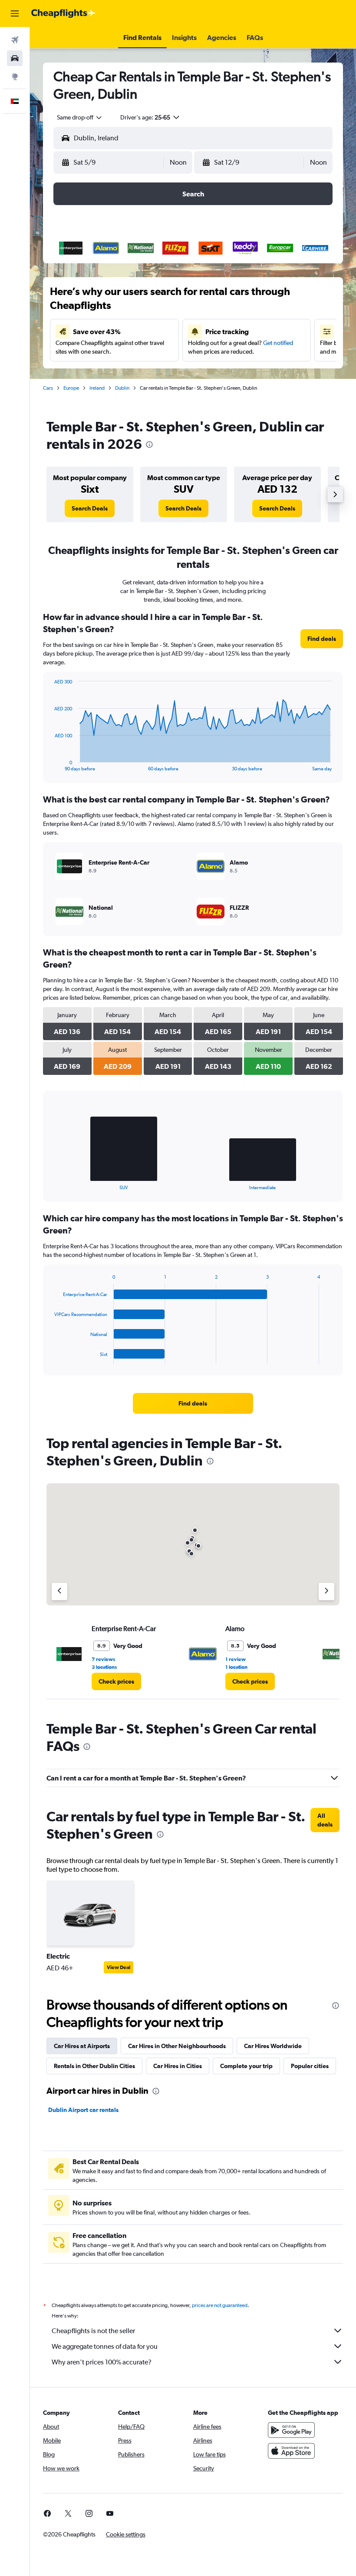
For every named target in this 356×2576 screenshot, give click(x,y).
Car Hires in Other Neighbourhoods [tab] (177, 2046)
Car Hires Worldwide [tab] (273, 2046)
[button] (15, 13)
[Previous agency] (59, 1591)
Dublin (122, 388)
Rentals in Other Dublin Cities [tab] (94, 2066)
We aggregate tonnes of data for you (105, 2346)
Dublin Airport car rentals (83, 2110)
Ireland (97, 388)
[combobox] (80, 117)
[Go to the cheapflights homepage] (63, 13)
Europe (71, 388)
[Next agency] (326, 1591)
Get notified (278, 343)
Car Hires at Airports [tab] (82, 2046)
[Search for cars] (15, 58)
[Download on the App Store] (291, 2451)
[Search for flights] (15, 40)
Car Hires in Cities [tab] (178, 2066)
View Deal (119, 1967)
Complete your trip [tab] (246, 2066)
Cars (48, 388)
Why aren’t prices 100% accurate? (102, 2362)
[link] (90, 508)
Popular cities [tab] (310, 2066)
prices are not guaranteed (220, 2305)
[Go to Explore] (15, 76)
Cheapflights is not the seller (93, 2331)
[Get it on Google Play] (291, 2430)
